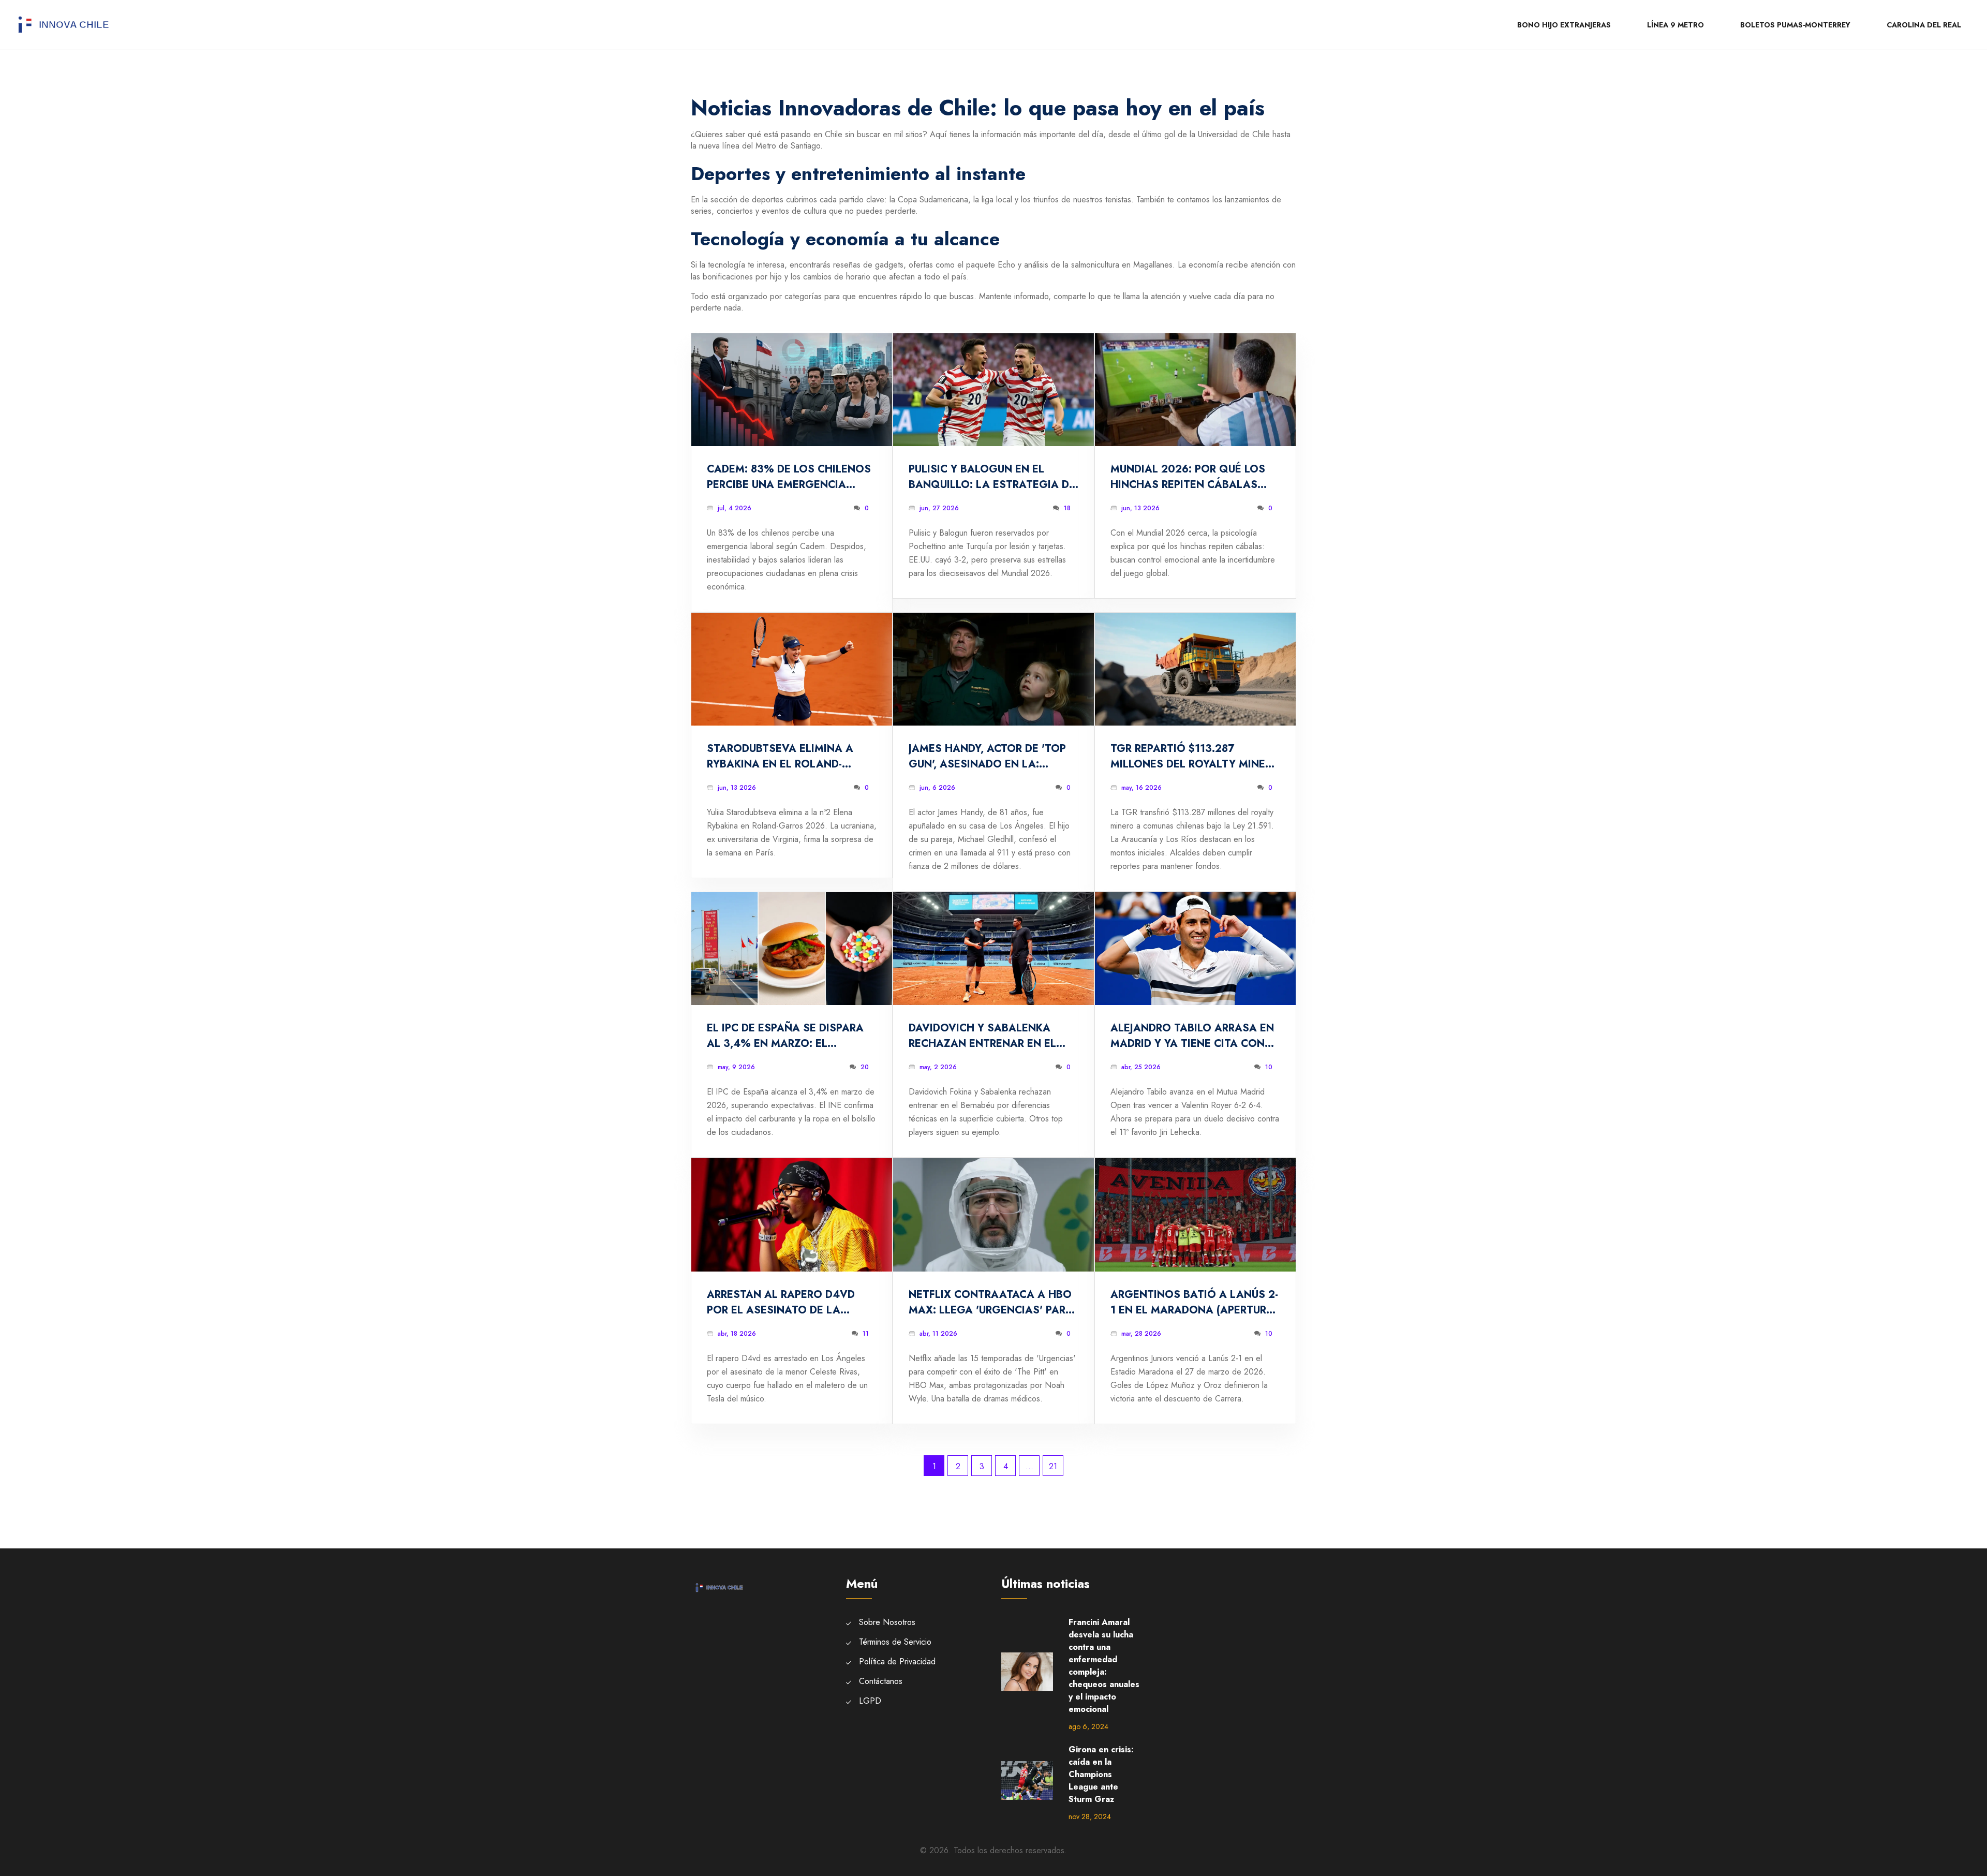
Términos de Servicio (895, 1642)
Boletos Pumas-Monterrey (1795, 25)
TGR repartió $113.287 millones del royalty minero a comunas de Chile (1195, 757)
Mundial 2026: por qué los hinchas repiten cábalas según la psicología (1188, 477)
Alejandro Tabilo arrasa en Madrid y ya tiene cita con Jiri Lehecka (1192, 1036)
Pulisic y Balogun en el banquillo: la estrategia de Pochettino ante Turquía (992, 477)
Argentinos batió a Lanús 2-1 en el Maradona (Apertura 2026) (1194, 1303)
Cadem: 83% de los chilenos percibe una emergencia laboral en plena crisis (789, 477)
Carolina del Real (1924, 25)
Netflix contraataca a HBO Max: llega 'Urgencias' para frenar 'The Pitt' (991, 1303)
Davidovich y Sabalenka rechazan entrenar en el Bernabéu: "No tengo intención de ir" (982, 1036)
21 (1053, 1466)
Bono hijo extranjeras (1564, 25)
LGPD (870, 1701)
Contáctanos (881, 1681)
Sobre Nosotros (887, 1622)
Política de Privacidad (897, 1661)
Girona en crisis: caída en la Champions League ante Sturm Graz (1101, 1774)
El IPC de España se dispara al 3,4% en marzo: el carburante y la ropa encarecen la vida (785, 1036)
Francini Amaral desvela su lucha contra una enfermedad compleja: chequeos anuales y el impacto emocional (1104, 1666)
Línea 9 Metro (1675, 25)
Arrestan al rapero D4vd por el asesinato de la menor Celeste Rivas (781, 1303)
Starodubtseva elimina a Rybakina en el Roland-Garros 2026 (780, 757)
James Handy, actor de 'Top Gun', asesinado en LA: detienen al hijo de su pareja (992, 757)
